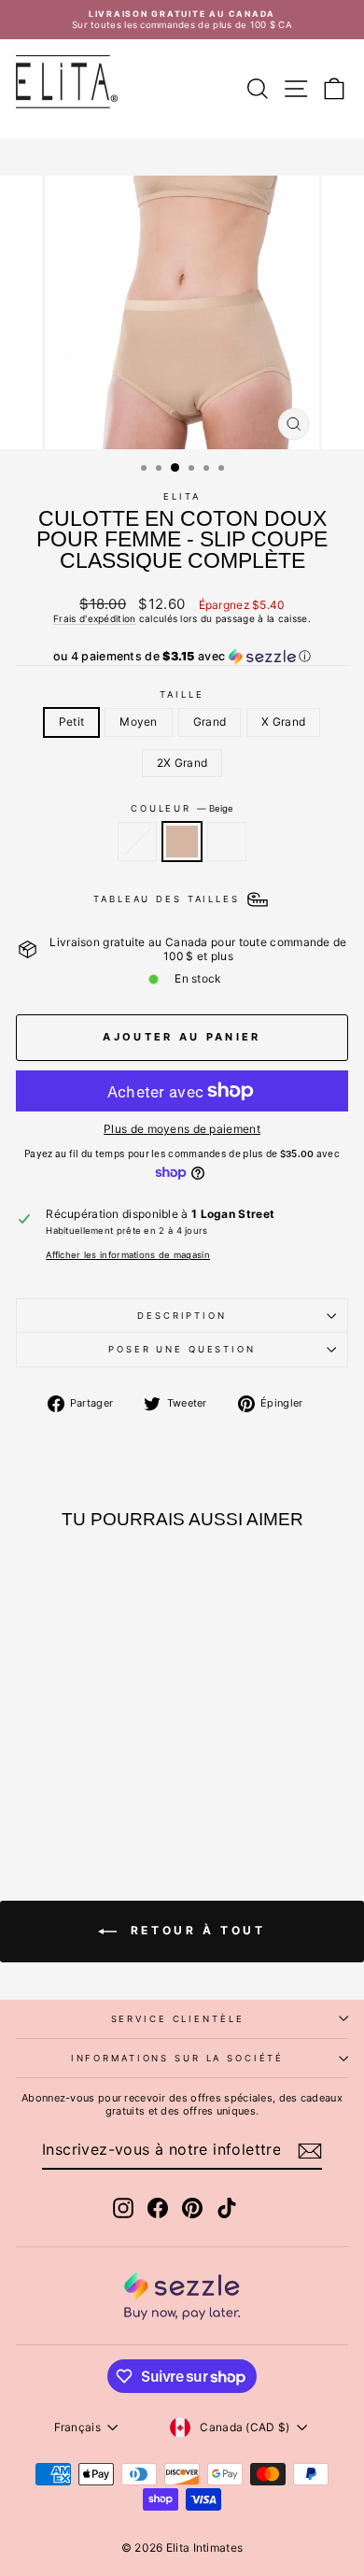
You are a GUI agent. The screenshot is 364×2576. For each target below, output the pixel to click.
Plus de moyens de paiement (182, 1129)
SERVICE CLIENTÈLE (178, 2019)
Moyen (139, 722)
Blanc (227, 842)
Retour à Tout (195, 1930)
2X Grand (182, 763)
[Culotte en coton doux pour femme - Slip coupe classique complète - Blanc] (100, 1792)
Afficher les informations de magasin (128, 1255)
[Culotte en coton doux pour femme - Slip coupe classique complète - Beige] (79, 1792)
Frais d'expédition (94, 618)
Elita (182, 496)
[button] (182, 657)
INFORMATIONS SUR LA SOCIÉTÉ (178, 2058)
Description (182, 1316)
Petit (72, 722)
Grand (210, 722)
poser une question (182, 1349)
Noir (137, 842)
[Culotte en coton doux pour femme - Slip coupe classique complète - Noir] (57, 1792)
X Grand (283, 722)
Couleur (182, 808)
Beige (182, 842)
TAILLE (182, 694)
